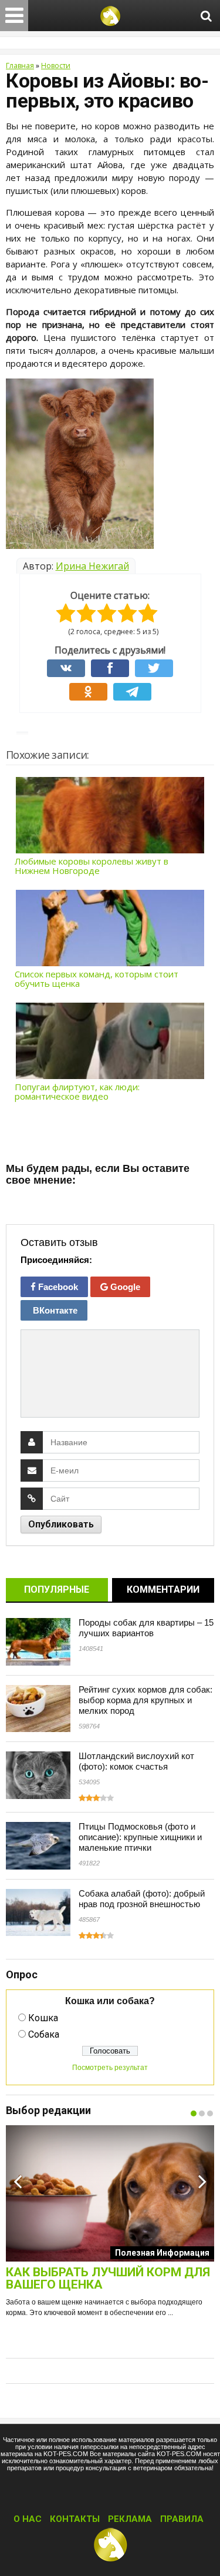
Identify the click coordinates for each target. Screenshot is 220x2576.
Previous (18, 2181)
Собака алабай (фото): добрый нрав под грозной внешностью (142, 1899)
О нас (28, 2519)
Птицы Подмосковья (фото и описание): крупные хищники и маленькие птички (140, 1837)
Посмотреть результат (110, 2068)
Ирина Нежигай (92, 566)
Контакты (75, 2519)
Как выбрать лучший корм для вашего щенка (108, 2279)
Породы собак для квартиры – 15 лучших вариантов (146, 1628)
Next (202, 2181)
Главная (20, 66)
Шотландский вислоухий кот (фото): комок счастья (136, 1761)
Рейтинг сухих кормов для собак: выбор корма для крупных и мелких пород (145, 1700)
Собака (44, 2034)
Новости (56, 66)
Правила (182, 2519)
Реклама (130, 2519)
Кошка (43, 2018)
